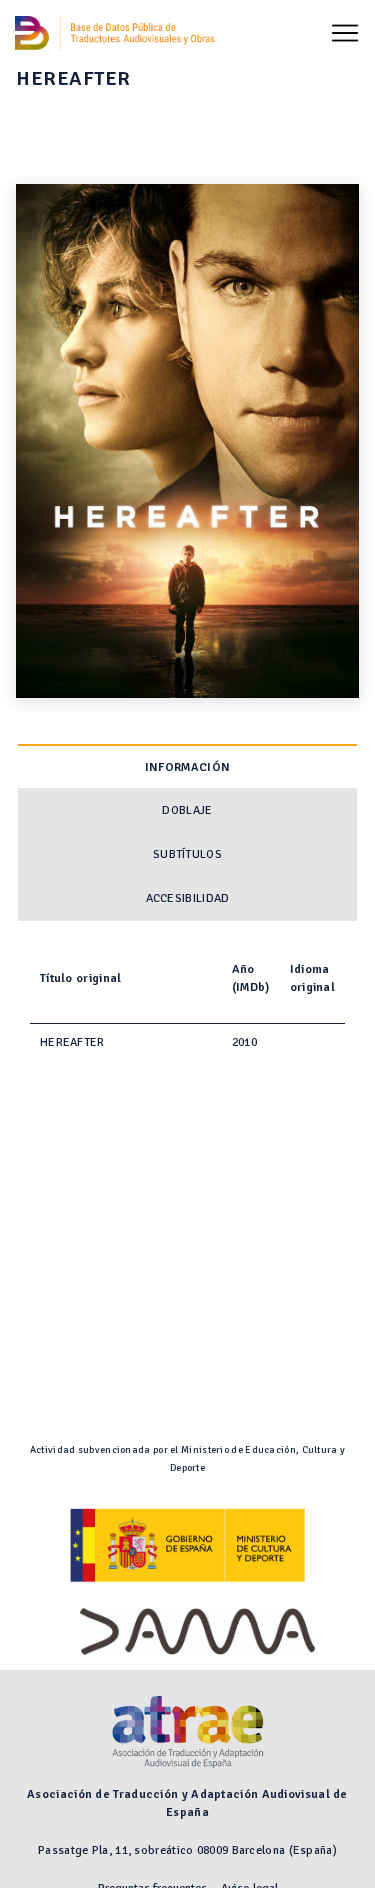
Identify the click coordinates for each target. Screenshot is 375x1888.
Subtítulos (187, 854)
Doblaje (187, 810)
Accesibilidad (188, 898)
